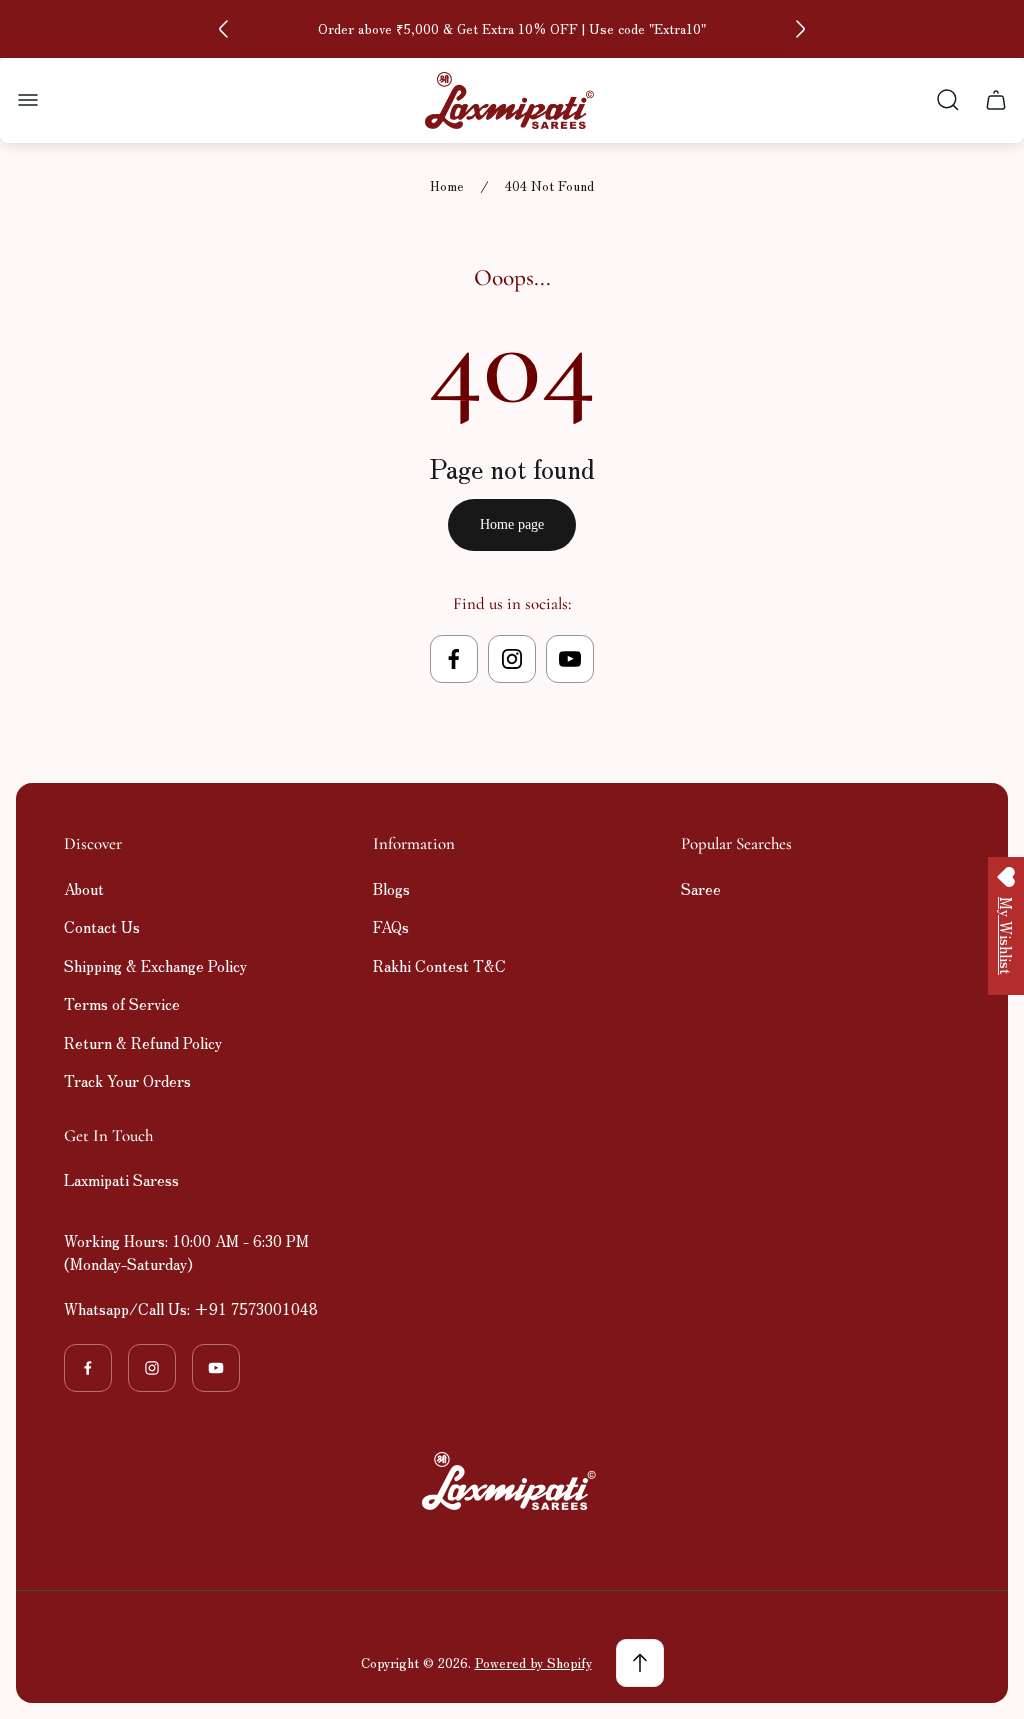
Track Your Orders (127, 1080)
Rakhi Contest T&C (439, 965)
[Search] (948, 100)
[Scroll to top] (640, 1663)
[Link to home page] (512, 1481)
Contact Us (102, 926)
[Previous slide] (224, 29)
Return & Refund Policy (143, 1042)
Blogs (391, 888)
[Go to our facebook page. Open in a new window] (454, 659)
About (84, 888)
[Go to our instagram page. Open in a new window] (512, 659)
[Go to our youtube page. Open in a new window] (570, 659)
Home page (512, 524)
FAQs (391, 926)
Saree (701, 888)
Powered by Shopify (533, 1662)
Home (447, 186)
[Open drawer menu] (28, 100)
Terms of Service (122, 1003)
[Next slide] (800, 29)
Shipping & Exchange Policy (155, 965)
